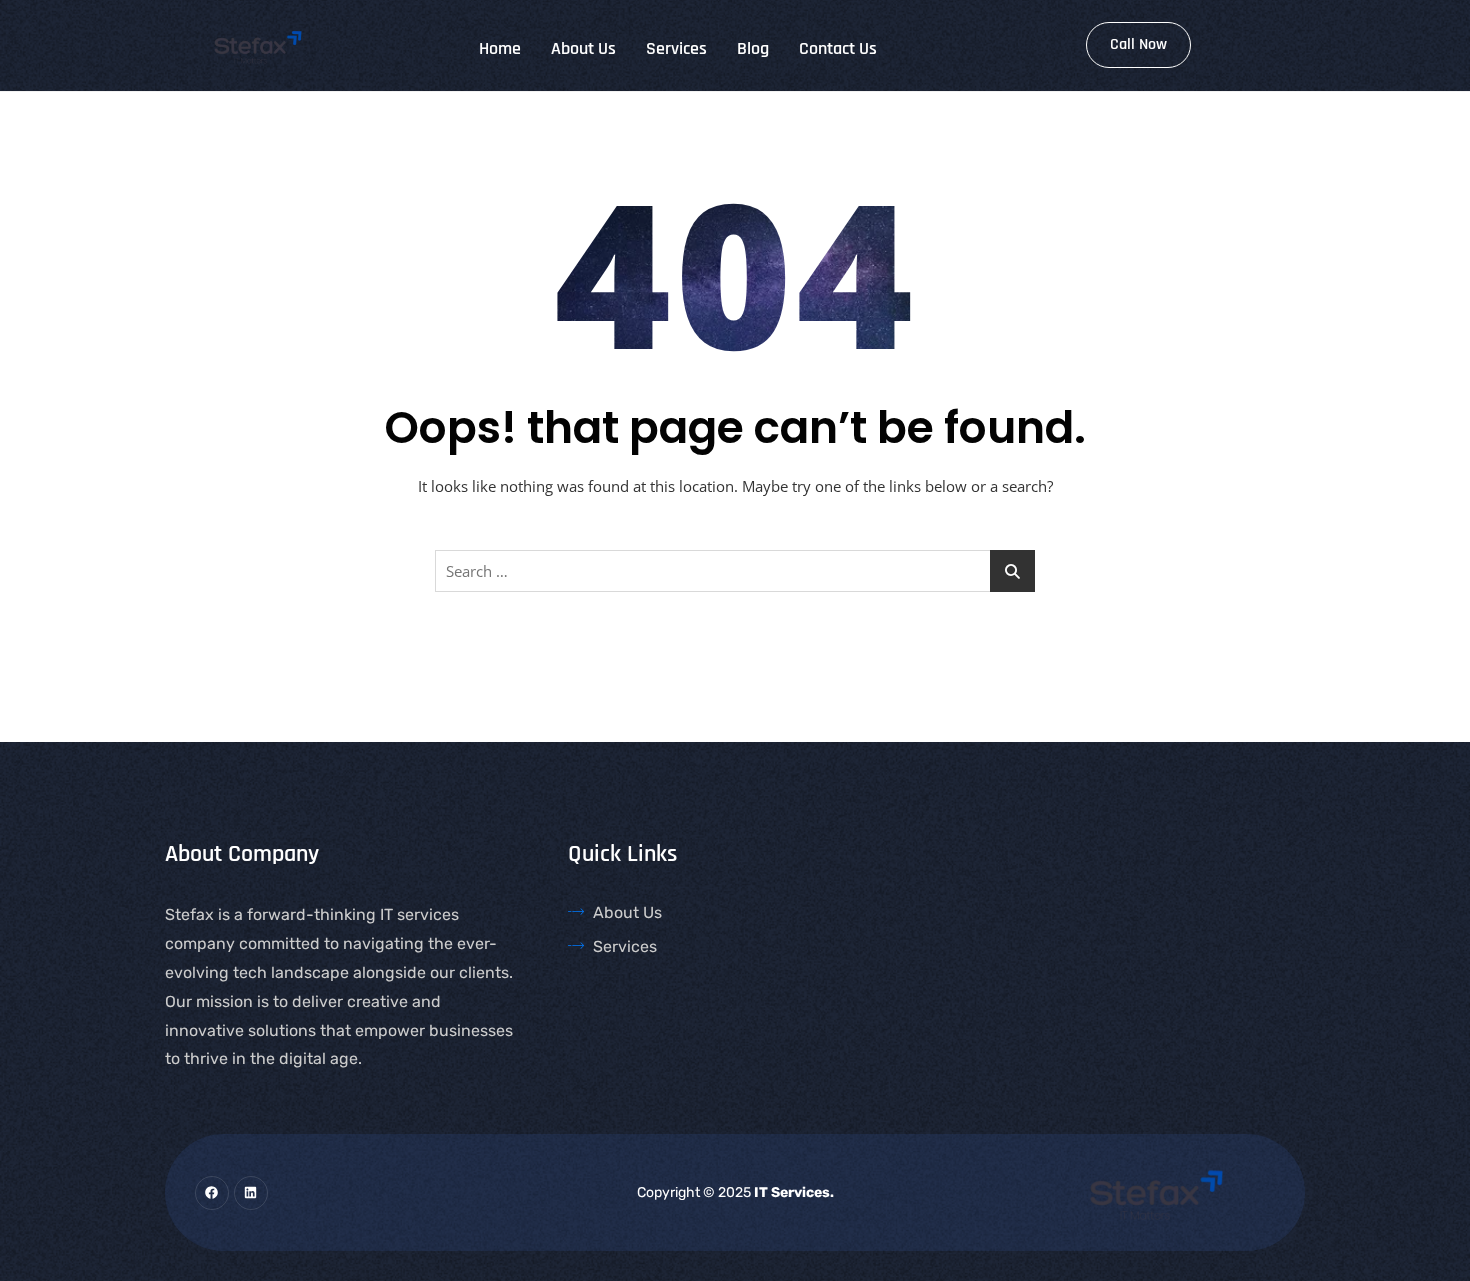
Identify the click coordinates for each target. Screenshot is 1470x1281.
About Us (583, 48)
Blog (753, 48)
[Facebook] (212, 1193)
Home (500, 48)
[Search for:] (735, 571)
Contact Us (838, 48)
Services (676, 48)
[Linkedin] (251, 1193)
